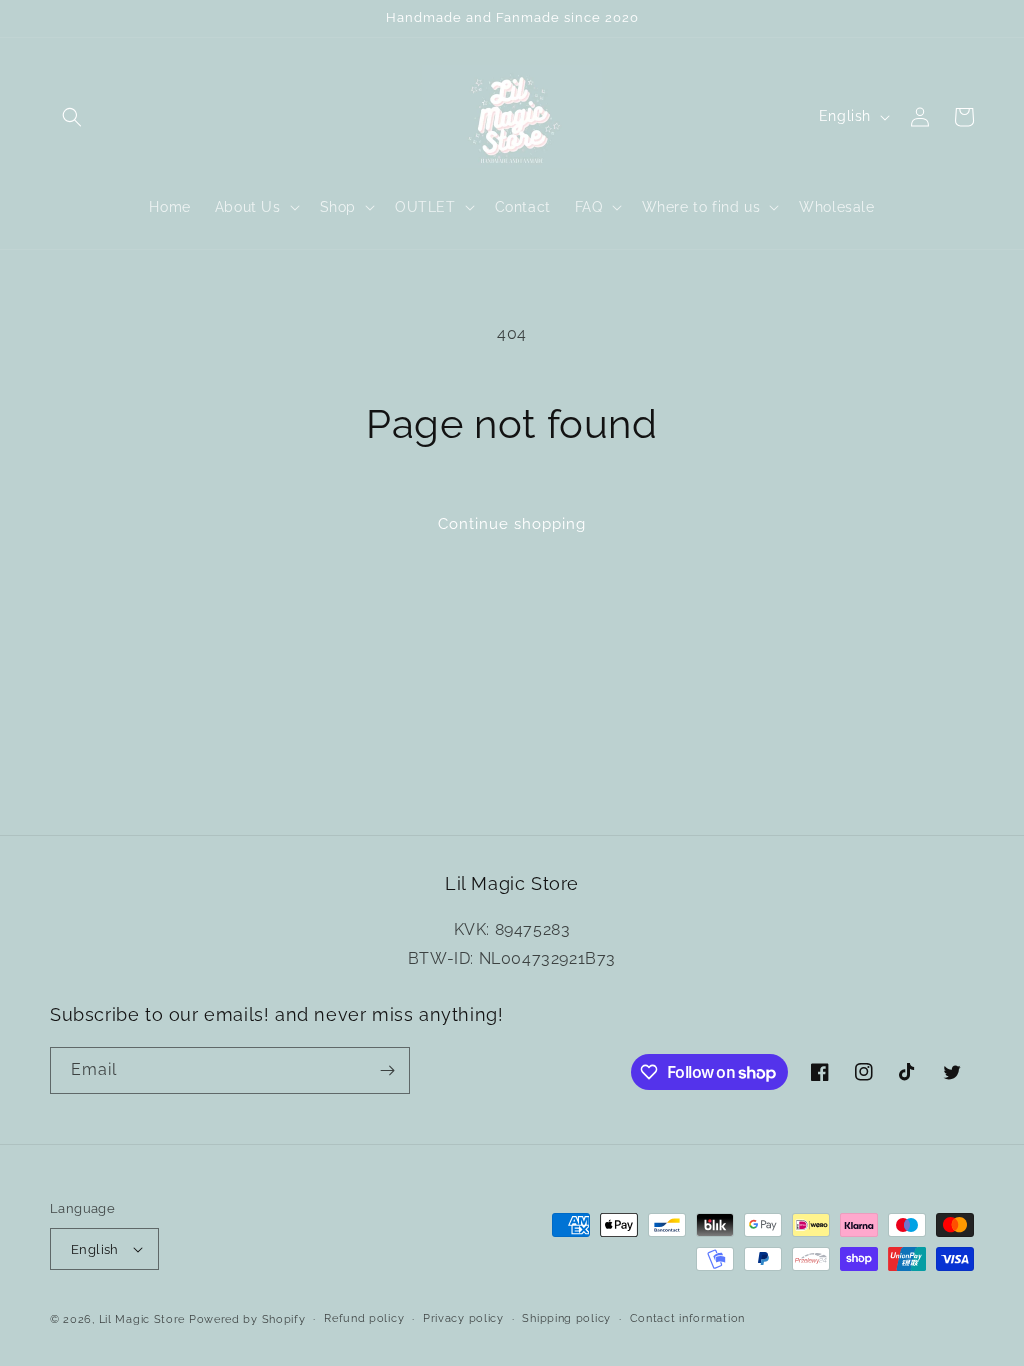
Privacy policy (463, 1318)
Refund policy (364, 1318)
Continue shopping (512, 524)
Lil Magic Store (142, 1319)
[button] (72, 117)
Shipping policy (566, 1318)
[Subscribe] (387, 1070)
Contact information (687, 1318)
